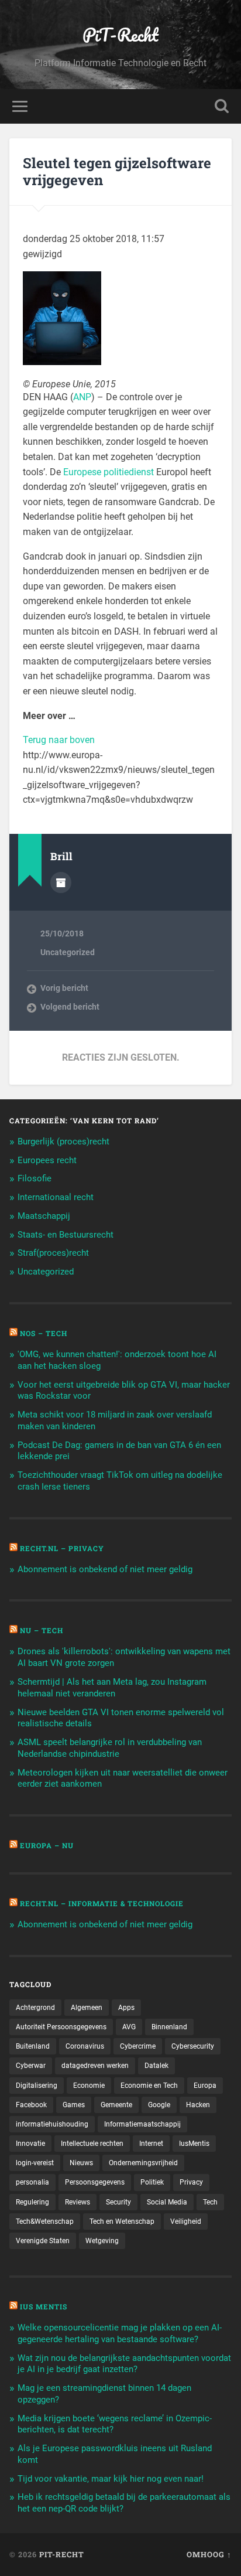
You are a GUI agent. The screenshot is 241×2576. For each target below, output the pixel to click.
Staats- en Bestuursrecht (66, 1235)
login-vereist (35, 2163)
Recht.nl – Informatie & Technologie (102, 1903)
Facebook (31, 2105)
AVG (129, 2027)
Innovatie (30, 2144)
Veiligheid (186, 2221)
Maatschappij (44, 1216)
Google (159, 2105)
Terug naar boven (59, 740)
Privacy (191, 2182)
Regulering (32, 2202)
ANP (82, 397)
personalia (32, 2182)
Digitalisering (37, 2086)
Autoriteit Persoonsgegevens (61, 2027)
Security (118, 2202)
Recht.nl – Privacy (62, 1548)
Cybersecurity (193, 2046)
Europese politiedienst (109, 472)
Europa (205, 2086)
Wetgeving (102, 2241)
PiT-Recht (120, 35)
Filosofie (35, 1178)
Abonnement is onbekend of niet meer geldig (105, 1569)
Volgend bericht (70, 1007)
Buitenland (33, 2046)
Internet (151, 2144)
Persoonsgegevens (95, 2182)
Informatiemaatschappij (142, 2124)
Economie (89, 2086)
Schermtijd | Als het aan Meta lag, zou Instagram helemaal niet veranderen (112, 1688)
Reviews (78, 2202)
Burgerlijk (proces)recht (63, 1142)
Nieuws (81, 2163)
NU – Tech (42, 1630)
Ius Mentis (44, 2306)
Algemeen (87, 2008)
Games (74, 2105)
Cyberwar (31, 2066)
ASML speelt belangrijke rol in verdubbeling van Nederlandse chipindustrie (110, 1748)
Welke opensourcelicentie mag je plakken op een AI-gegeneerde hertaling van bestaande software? (120, 2333)
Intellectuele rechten (92, 2144)
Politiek (152, 2182)
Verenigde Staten (43, 2241)
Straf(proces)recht (53, 1253)
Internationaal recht (56, 1197)
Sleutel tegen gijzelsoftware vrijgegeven (117, 171)
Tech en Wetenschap (122, 2221)
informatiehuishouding (52, 2124)
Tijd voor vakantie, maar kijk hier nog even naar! (111, 2479)
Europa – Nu (47, 1845)
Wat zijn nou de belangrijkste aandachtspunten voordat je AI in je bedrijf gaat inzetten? (124, 2364)
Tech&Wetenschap (45, 2221)
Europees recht (47, 1160)
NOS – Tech (44, 1333)
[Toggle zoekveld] (222, 106)
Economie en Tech (149, 2086)
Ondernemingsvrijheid (143, 2163)
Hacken (198, 2105)
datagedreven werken (95, 2066)
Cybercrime (138, 2046)
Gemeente (116, 2105)
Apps (126, 2008)
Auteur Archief (61, 882)
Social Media (167, 2202)
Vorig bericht (64, 988)
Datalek (156, 2066)
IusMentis (194, 2144)
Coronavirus (85, 2046)
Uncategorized (68, 952)
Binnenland (169, 2027)
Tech (210, 2202)
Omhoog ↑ (209, 2554)
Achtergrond (35, 2008)
